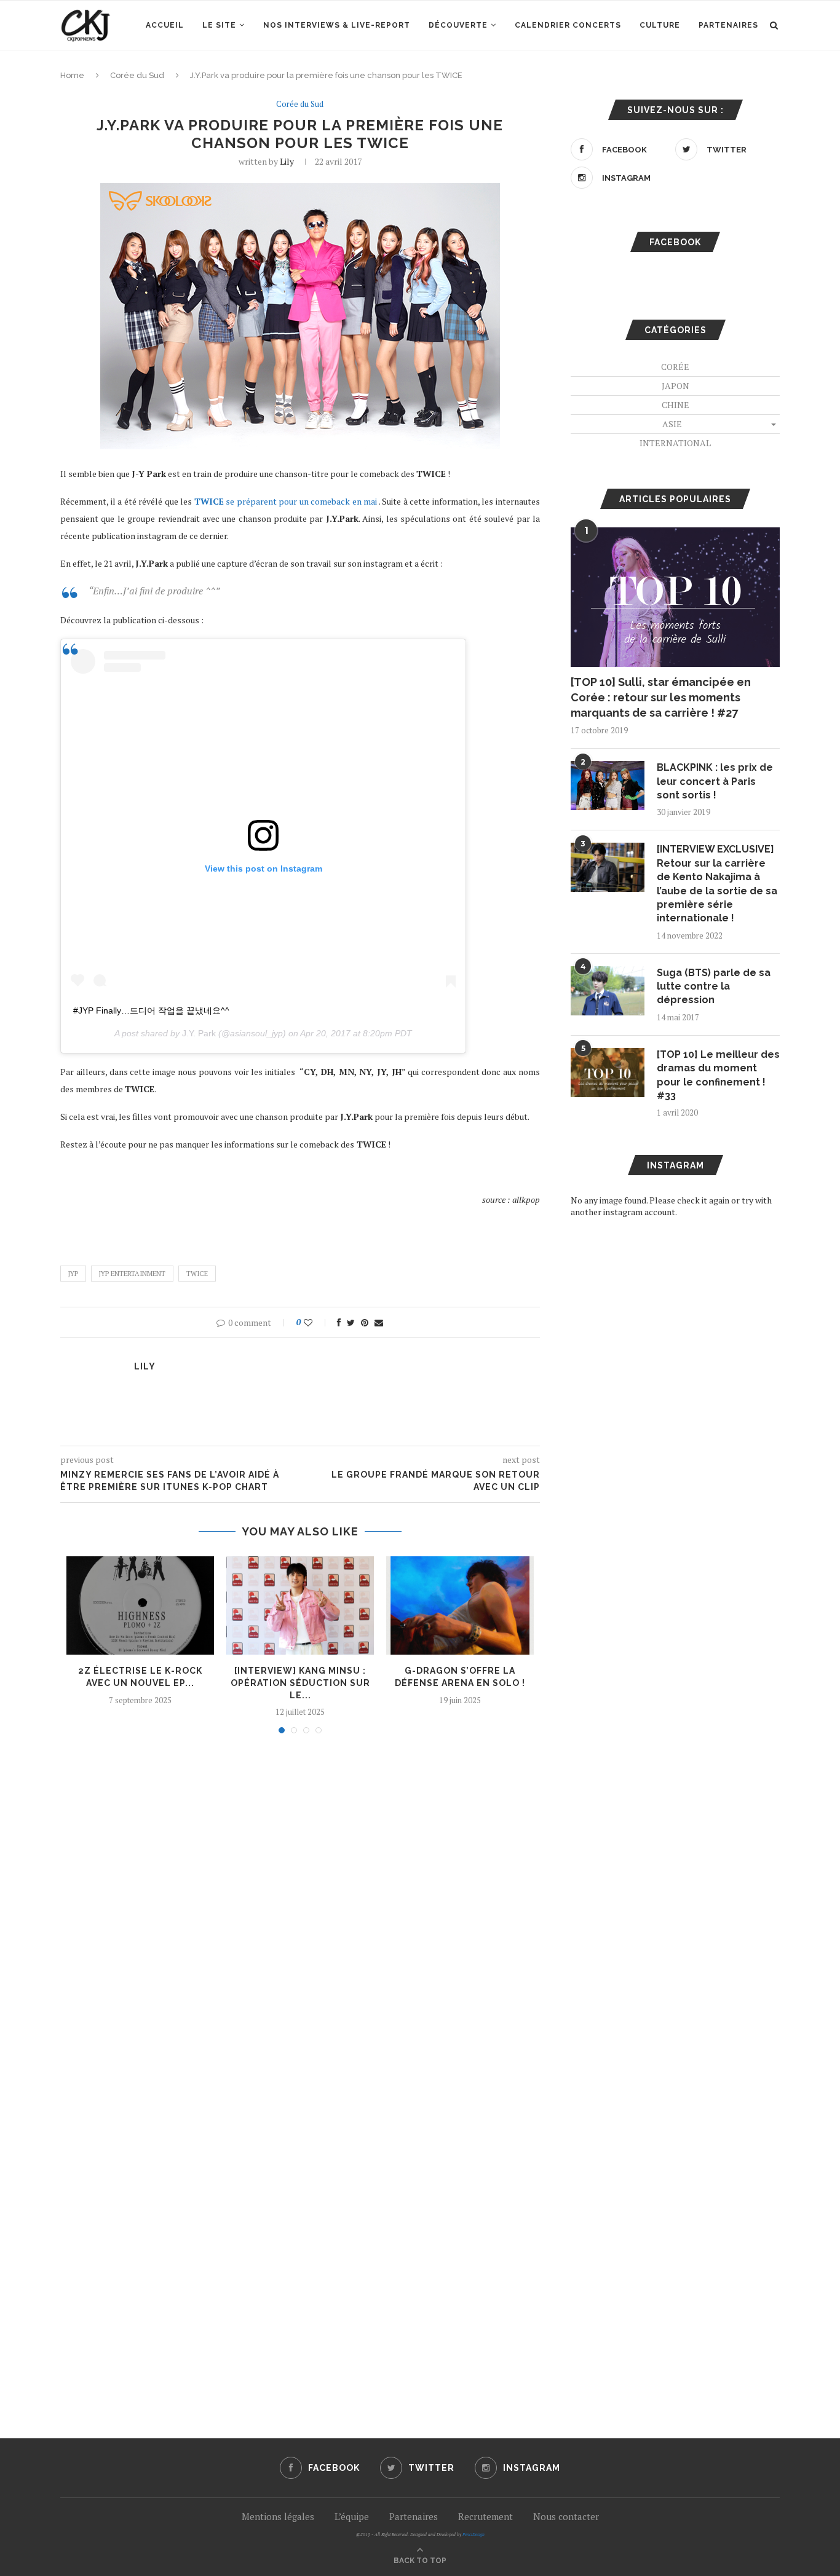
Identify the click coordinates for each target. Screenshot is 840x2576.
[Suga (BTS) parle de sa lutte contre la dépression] (608, 991)
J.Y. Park (199, 1033)
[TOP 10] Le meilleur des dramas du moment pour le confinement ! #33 (718, 1075)
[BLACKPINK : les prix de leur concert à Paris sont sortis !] (608, 786)
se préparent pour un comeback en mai (287, 501)
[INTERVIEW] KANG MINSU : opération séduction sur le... (300, 1683)
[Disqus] (300, 1909)
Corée (675, 367)
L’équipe (352, 2516)
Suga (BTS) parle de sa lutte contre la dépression (714, 987)
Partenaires (728, 25)
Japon (676, 386)
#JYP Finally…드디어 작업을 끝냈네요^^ (151, 1010)
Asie (672, 424)
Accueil (165, 25)
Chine (676, 405)
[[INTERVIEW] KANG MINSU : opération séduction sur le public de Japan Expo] (300, 1605)
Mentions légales (278, 2516)
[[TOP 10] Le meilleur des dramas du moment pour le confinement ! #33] (608, 1073)
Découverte (458, 25)
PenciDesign (473, 2535)
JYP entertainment (132, 1274)
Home (72, 75)
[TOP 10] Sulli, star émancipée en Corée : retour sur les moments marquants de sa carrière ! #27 (661, 697)
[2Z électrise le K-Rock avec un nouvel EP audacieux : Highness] (140, 1605)
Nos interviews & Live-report (337, 25)
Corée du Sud (137, 75)
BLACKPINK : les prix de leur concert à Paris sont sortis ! (715, 781)
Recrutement (485, 2516)
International (675, 443)
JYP (73, 1274)
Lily (287, 161)
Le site (219, 25)
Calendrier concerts (568, 25)
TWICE (197, 1274)
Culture (660, 25)
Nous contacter (566, 2516)
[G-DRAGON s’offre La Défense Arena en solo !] (460, 1605)
